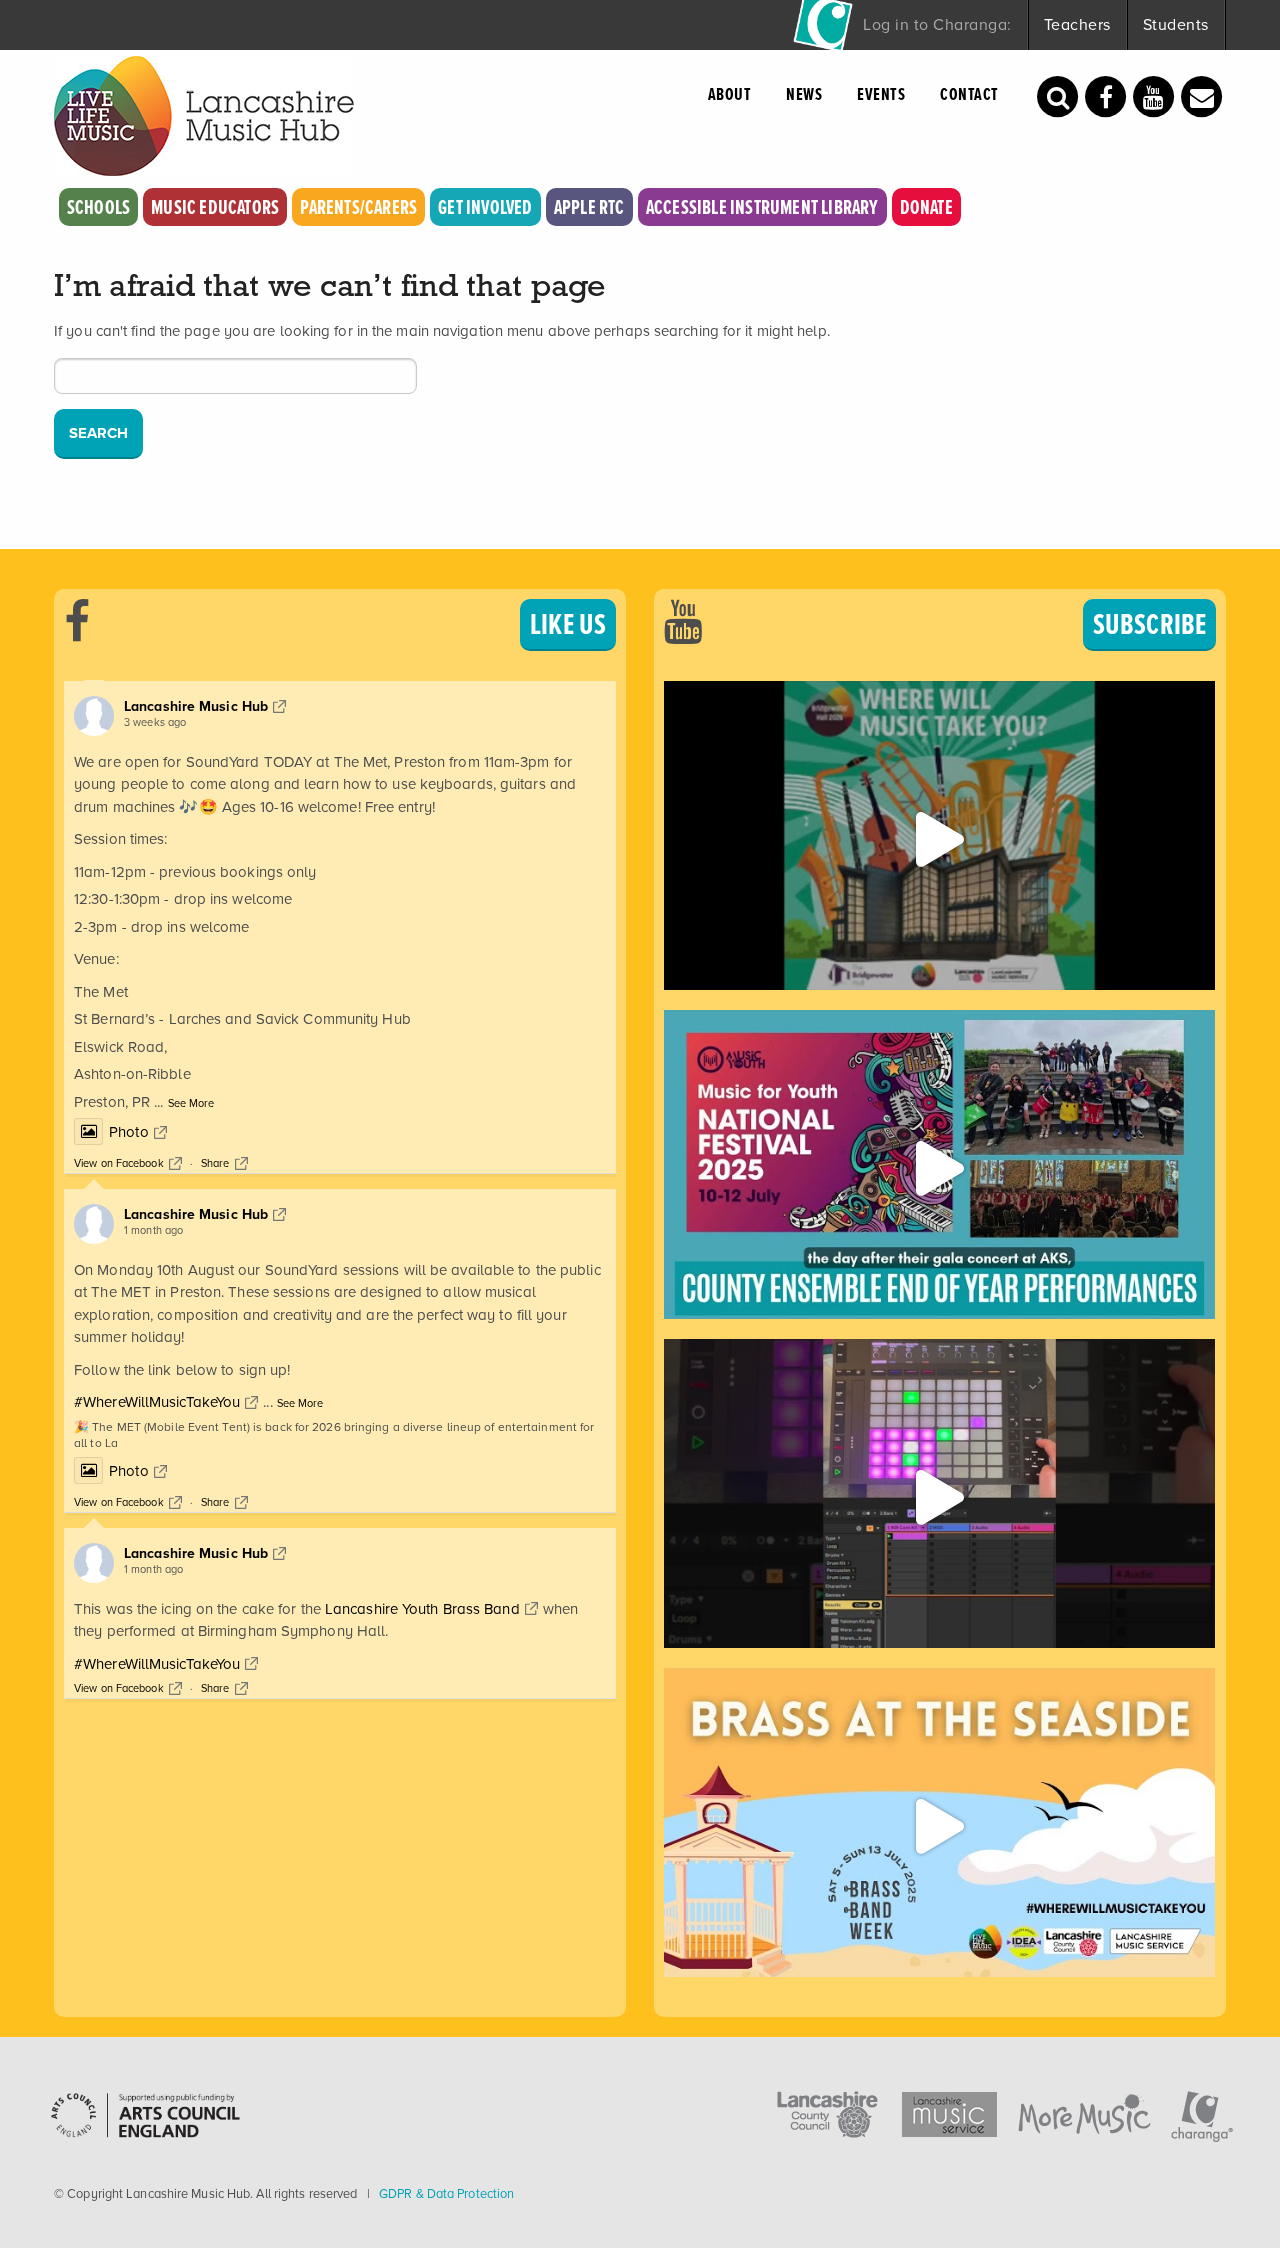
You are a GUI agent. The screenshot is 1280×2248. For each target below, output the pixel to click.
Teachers (1077, 24)
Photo (129, 1132)
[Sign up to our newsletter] (1202, 95)
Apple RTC (589, 207)
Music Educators (215, 207)
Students (1176, 24)
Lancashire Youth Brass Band (422, 1609)
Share (215, 1163)
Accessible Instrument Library (762, 207)
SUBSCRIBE (1149, 624)
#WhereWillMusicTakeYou (157, 1402)
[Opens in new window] (1106, 95)
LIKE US (568, 624)
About (730, 94)
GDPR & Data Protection (446, 2193)
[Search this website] (1058, 95)
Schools (98, 207)
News (804, 94)
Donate (926, 207)
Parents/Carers (358, 207)
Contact (969, 94)
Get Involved (485, 207)
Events (881, 94)
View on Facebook (119, 1163)
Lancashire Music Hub (196, 706)
